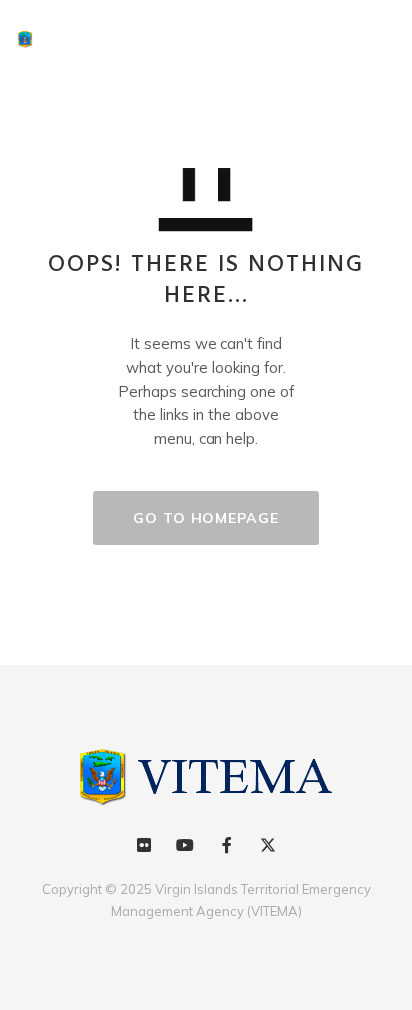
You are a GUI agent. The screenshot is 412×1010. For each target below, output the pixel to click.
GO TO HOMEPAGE (206, 518)
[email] (226, 845)
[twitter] (267, 845)
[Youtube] (185, 845)
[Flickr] (144, 845)
